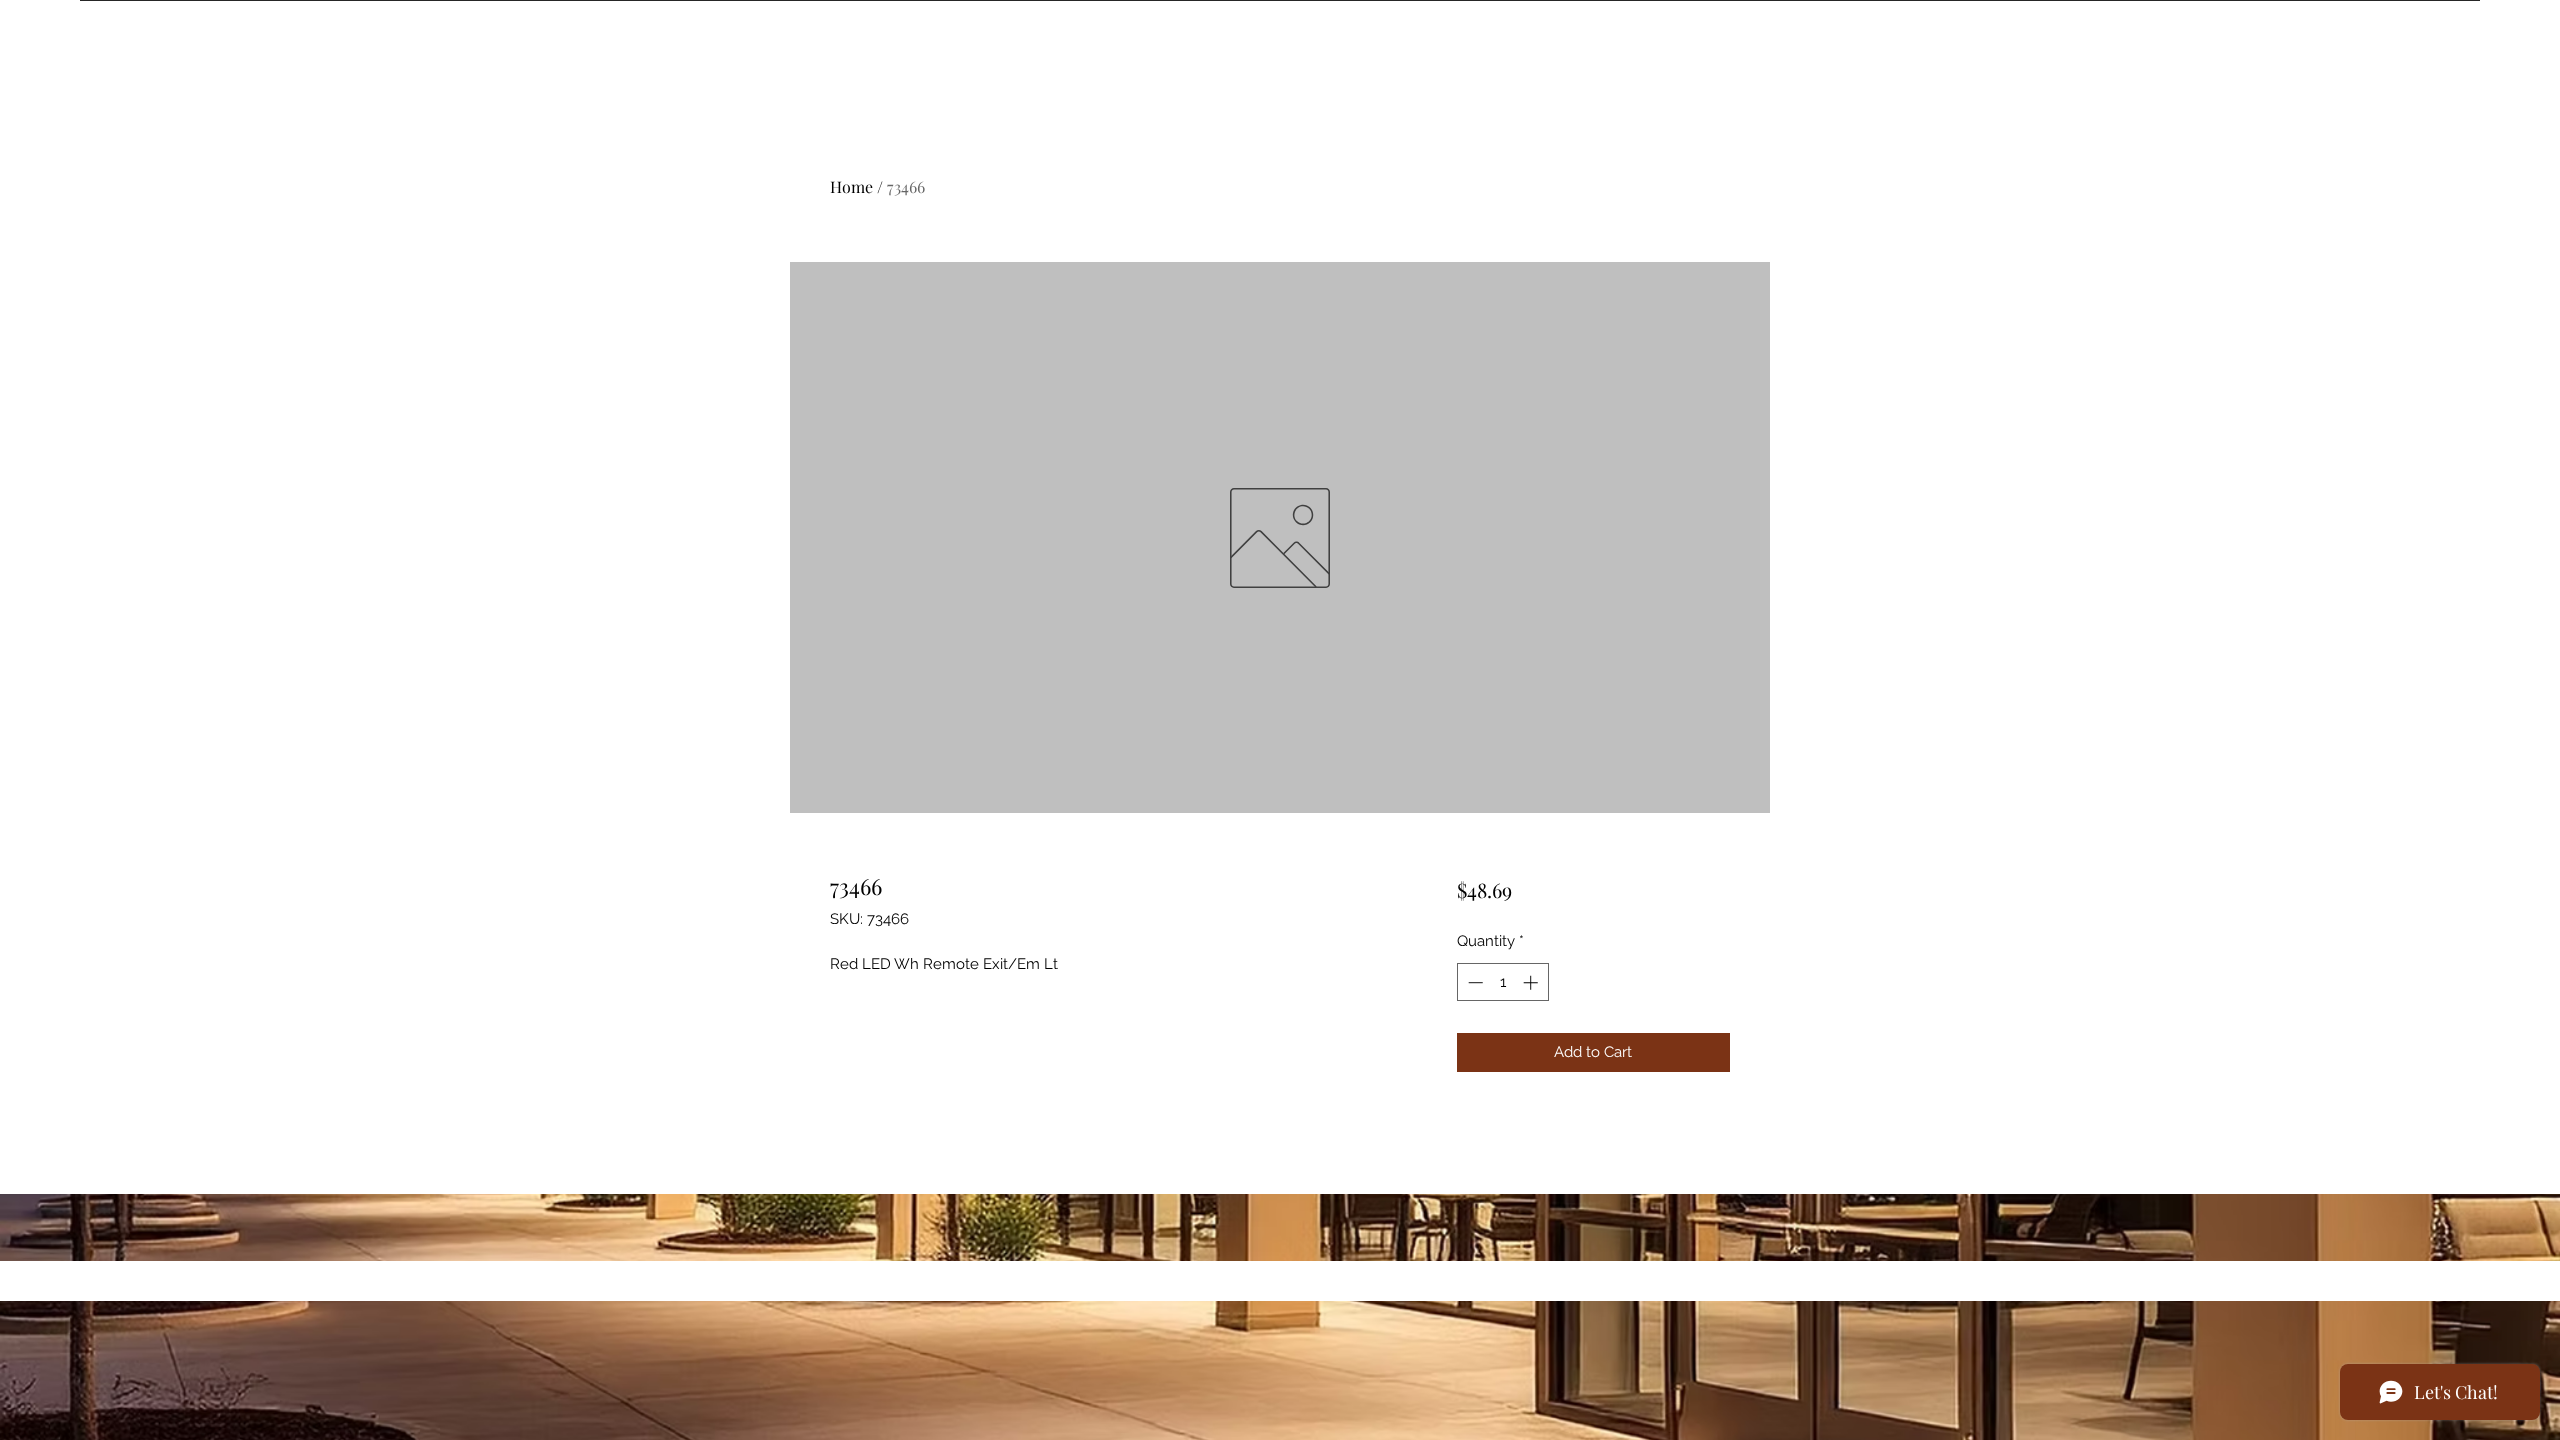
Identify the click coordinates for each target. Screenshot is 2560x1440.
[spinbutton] (1502, 982)
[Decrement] (1473, 982)
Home (851, 186)
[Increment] (1532, 982)
